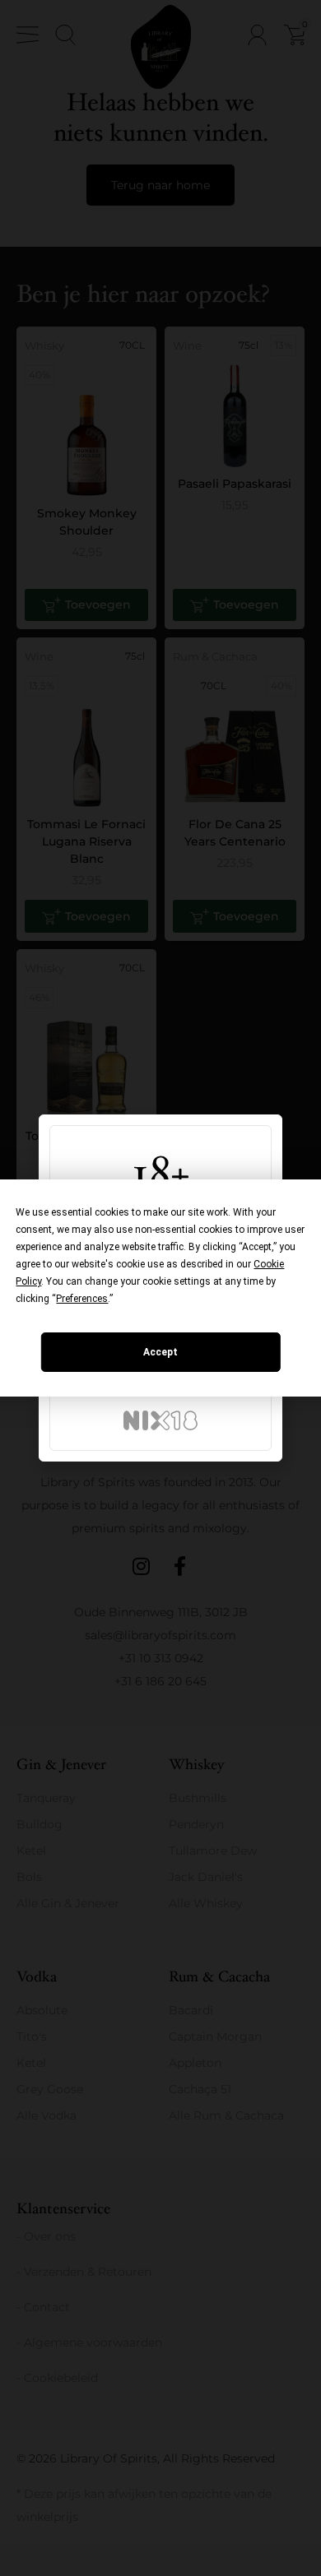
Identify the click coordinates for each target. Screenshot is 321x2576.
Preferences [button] (82, 1299)
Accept (160, 1352)
